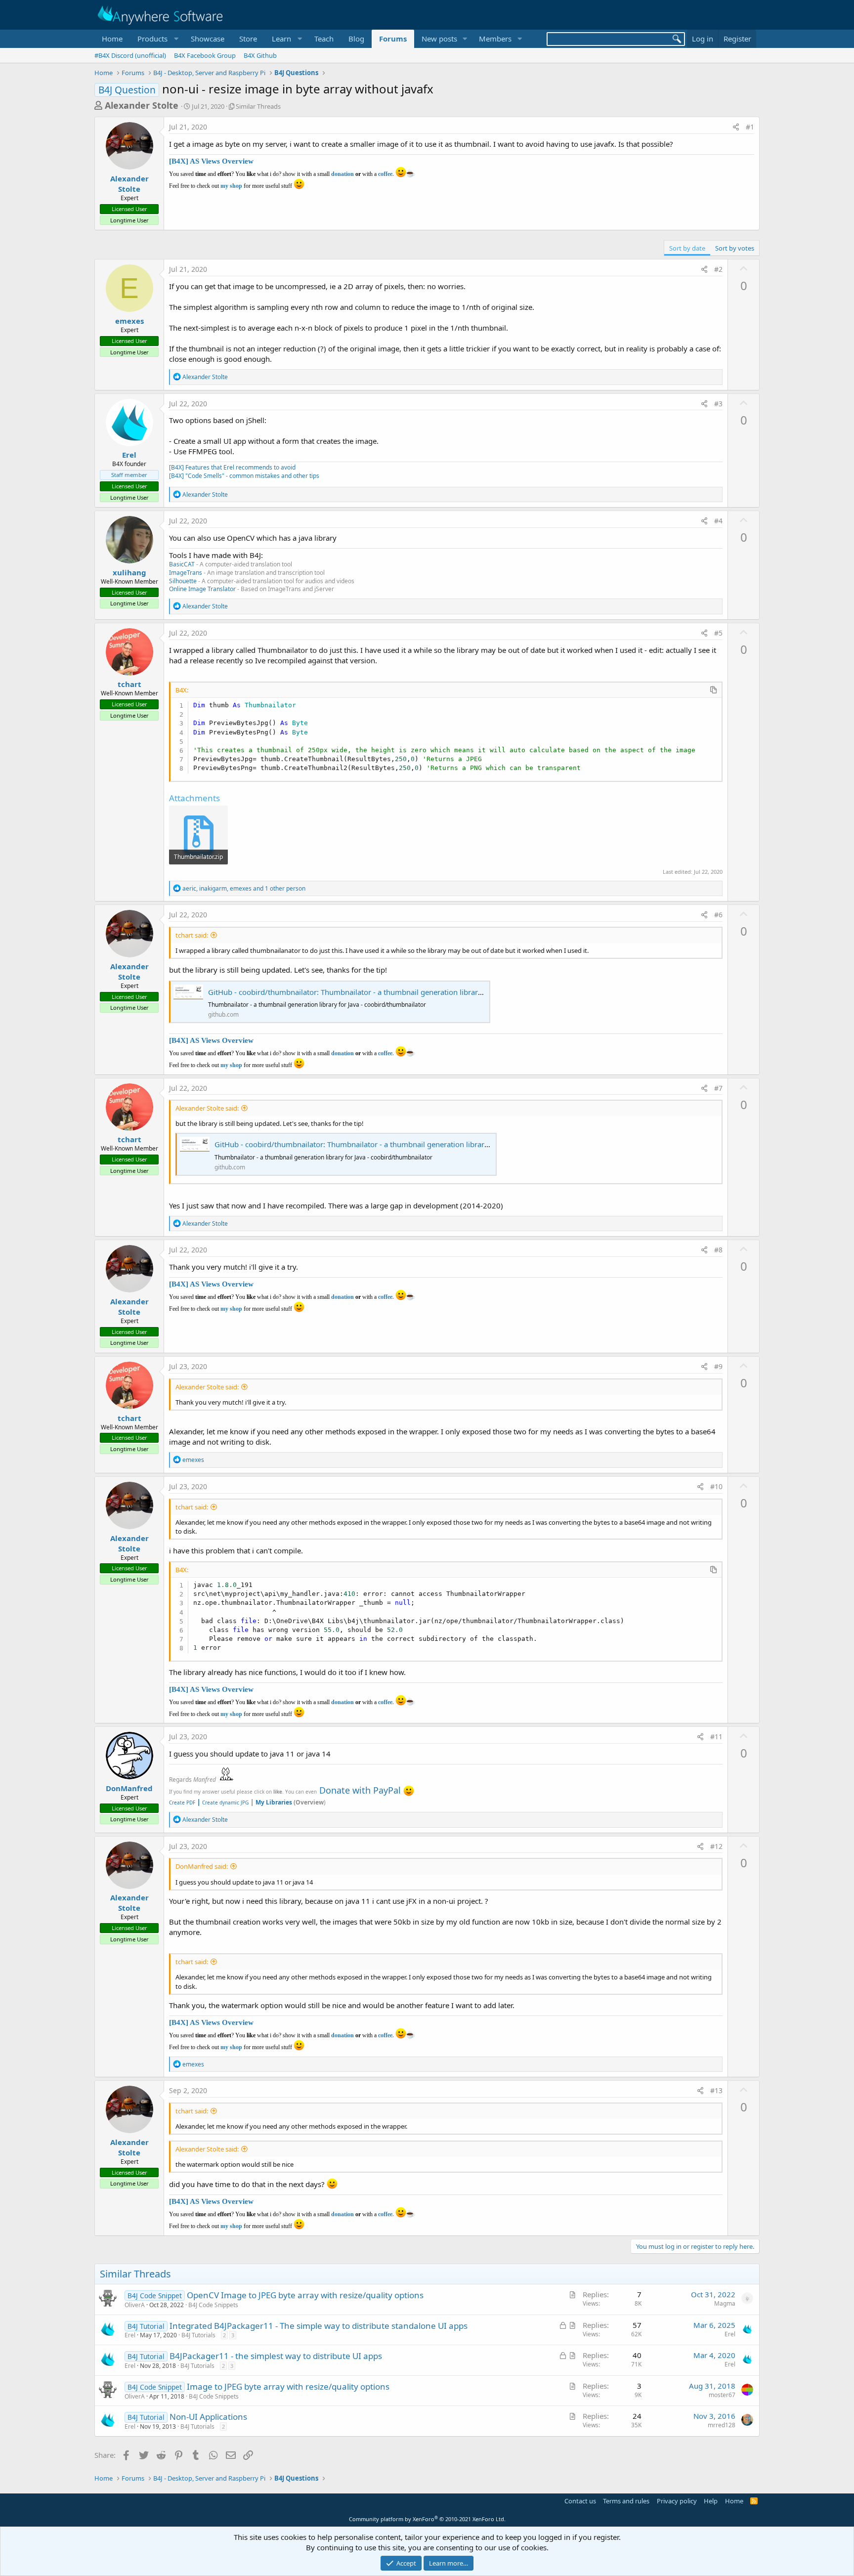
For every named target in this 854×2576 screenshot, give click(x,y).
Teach (324, 39)
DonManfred (129, 1788)
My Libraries (274, 1802)
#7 (718, 1088)
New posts (439, 39)
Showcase (208, 39)
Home (112, 39)
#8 (718, 1250)
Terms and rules (626, 2501)
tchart (129, 684)
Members (495, 39)
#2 (718, 269)
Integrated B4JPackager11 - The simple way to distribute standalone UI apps (319, 2326)
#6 (718, 915)
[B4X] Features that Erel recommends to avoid (232, 467)
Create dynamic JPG (223, 1803)
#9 (718, 1366)
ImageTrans (186, 573)
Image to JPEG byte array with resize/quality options (288, 2386)
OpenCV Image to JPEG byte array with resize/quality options (305, 2295)
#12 (716, 1846)
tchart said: (192, 935)
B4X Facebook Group (205, 55)
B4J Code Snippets (213, 2305)
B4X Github (260, 55)
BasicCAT (182, 564)
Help (711, 2501)
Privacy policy (677, 2501)
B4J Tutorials (198, 2335)
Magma (725, 2303)
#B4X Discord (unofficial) (130, 55)
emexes (129, 321)
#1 (750, 127)
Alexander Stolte (142, 105)
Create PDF (182, 1803)
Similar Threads (258, 106)
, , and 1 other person (244, 888)
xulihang (129, 572)
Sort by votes (735, 248)
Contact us (580, 2501)
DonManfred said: (202, 1866)
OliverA (135, 2305)
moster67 (722, 2395)
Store (248, 39)
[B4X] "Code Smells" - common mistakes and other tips (244, 476)
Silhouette (183, 581)
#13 (716, 2090)
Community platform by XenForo (427, 2519)
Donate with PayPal (360, 1790)
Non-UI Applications (208, 2417)
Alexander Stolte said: (207, 1108)
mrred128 (722, 2425)
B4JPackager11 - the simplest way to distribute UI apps (276, 2356)
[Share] (736, 127)
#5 (718, 633)
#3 (718, 404)
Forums (393, 39)
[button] (157, 39)
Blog (356, 39)
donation (342, 174)
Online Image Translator (202, 589)
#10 (716, 1486)
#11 (716, 1737)
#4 (718, 521)
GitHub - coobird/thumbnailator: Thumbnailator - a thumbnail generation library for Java (359, 992)
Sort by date (687, 248)
